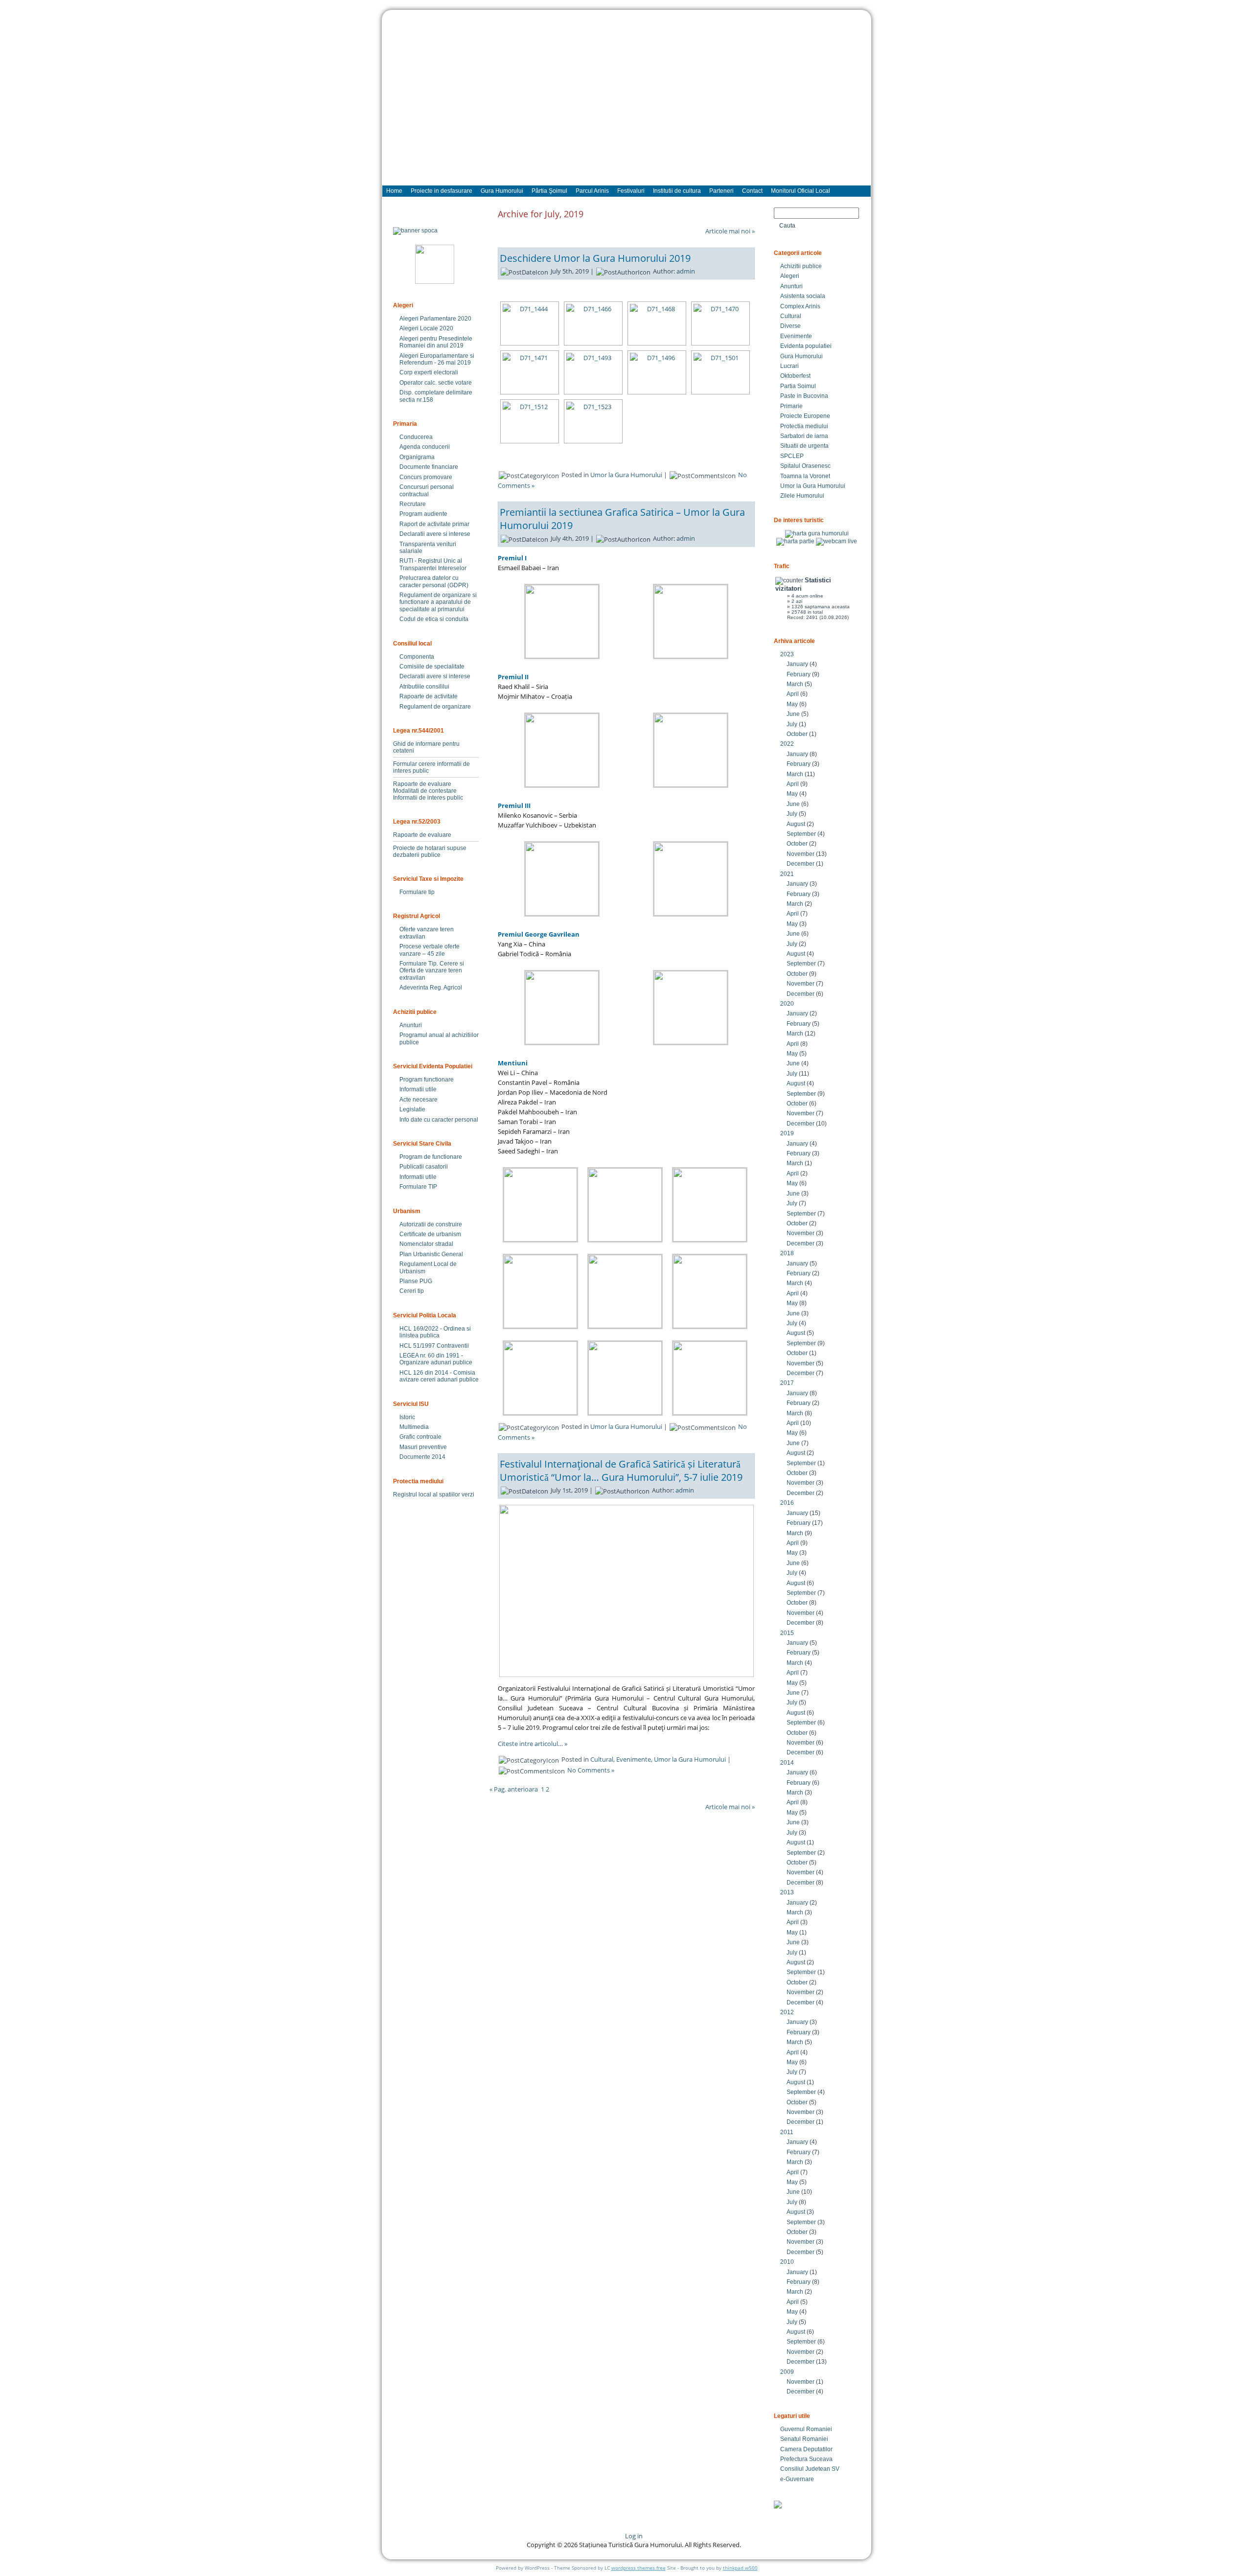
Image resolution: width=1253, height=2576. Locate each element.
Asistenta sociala (803, 296)
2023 (787, 654)
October (797, 734)
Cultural (602, 1759)
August (796, 824)
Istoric (407, 1417)
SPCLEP (792, 456)
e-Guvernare (797, 2479)
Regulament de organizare (435, 707)
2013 (787, 1892)
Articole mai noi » (730, 231)
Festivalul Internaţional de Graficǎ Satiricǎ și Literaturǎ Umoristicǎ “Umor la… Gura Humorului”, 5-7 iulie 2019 (621, 1471)
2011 (787, 2132)
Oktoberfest (795, 376)
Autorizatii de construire (431, 1224)
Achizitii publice (801, 266)
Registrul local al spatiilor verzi (434, 1495)
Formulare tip (417, 892)
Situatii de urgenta (804, 446)
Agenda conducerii (425, 447)
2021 (787, 874)
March (795, 684)
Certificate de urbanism (430, 1234)
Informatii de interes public (428, 798)
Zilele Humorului (802, 496)
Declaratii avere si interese (435, 534)
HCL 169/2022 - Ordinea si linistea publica (435, 1332)
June (793, 714)
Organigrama (417, 457)
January (797, 664)
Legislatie (412, 1109)
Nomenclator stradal (426, 1244)
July (792, 724)
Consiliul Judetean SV (810, 2469)
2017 (787, 1383)
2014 (787, 1763)
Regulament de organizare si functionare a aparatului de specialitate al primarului (438, 602)
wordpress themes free (638, 2568)
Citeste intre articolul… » (533, 1744)
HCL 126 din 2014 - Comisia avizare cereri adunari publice (439, 1376)
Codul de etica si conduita (434, 619)
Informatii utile (418, 1089)
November (801, 854)
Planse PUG (416, 1281)
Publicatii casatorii (424, 1167)
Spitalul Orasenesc (805, 466)
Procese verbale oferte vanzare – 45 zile (429, 950)
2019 (787, 1133)
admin (686, 271)
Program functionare (427, 1080)
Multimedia (414, 1427)
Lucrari (789, 366)
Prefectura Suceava (806, 2459)
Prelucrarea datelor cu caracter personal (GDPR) (434, 581)
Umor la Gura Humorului (626, 475)
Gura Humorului (801, 356)
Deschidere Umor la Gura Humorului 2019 (595, 258)
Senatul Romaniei (804, 2439)
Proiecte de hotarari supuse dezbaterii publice (430, 851)
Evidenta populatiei (806, 346)
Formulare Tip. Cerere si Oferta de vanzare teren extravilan (432, 971)
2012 (787, 2012)
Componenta (417, 657)
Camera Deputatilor (806, 2449)
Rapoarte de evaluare (422, 784)
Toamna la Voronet (805, 476)
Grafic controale (420, 1437)
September (801, 834)
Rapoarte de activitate (429, 696)
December (801, 864)
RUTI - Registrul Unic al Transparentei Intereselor (433, 564)
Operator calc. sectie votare (436, 383)
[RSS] (398, 2539)
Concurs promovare (426, 477)
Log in (634, 2536)
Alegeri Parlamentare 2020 (435, 319)
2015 (787, 1633)
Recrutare (413, 504)
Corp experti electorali (429, 372)
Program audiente (423, 514)
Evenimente (634, 1759)
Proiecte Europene (805, 416)
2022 (787, 744)
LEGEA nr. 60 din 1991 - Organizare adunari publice (436, 1359)
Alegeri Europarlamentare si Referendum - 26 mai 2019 (437, 359)
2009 (787, 2372)
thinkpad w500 (740, 2568)
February (799, 674)
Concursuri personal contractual (427, 490)
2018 (787, 1253)
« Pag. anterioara (514, 1789)
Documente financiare (429, 467)
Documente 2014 (422, 1457)
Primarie (791, 406)
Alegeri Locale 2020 (426, 328)
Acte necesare (418, 1100)
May (792, 704)
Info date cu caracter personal (439, 1120)
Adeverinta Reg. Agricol (431, 988)
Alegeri (790, 276)
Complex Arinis (800, 306)
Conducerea (416, 437)
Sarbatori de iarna (804, 436)
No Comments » (591, 1770)
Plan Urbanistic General (431, 1254)
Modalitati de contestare (425, 791)
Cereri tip (412, 1291)
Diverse (790, 326)
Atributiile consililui (424, 687)
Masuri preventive (423, 1447)
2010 (787, 2262)
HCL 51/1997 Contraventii (434, 1346)
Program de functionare (431, 1157)
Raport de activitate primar (434, 524)
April (793, 694)
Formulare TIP (418, 1187)
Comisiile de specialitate (432, 667)
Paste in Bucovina (804, 396)
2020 (787, 1004)
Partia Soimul (798, 386)
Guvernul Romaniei (806, 2429)
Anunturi (411, 1025)
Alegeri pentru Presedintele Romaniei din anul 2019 (436, 342)
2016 (787, 1503)
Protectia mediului (804, 426)
